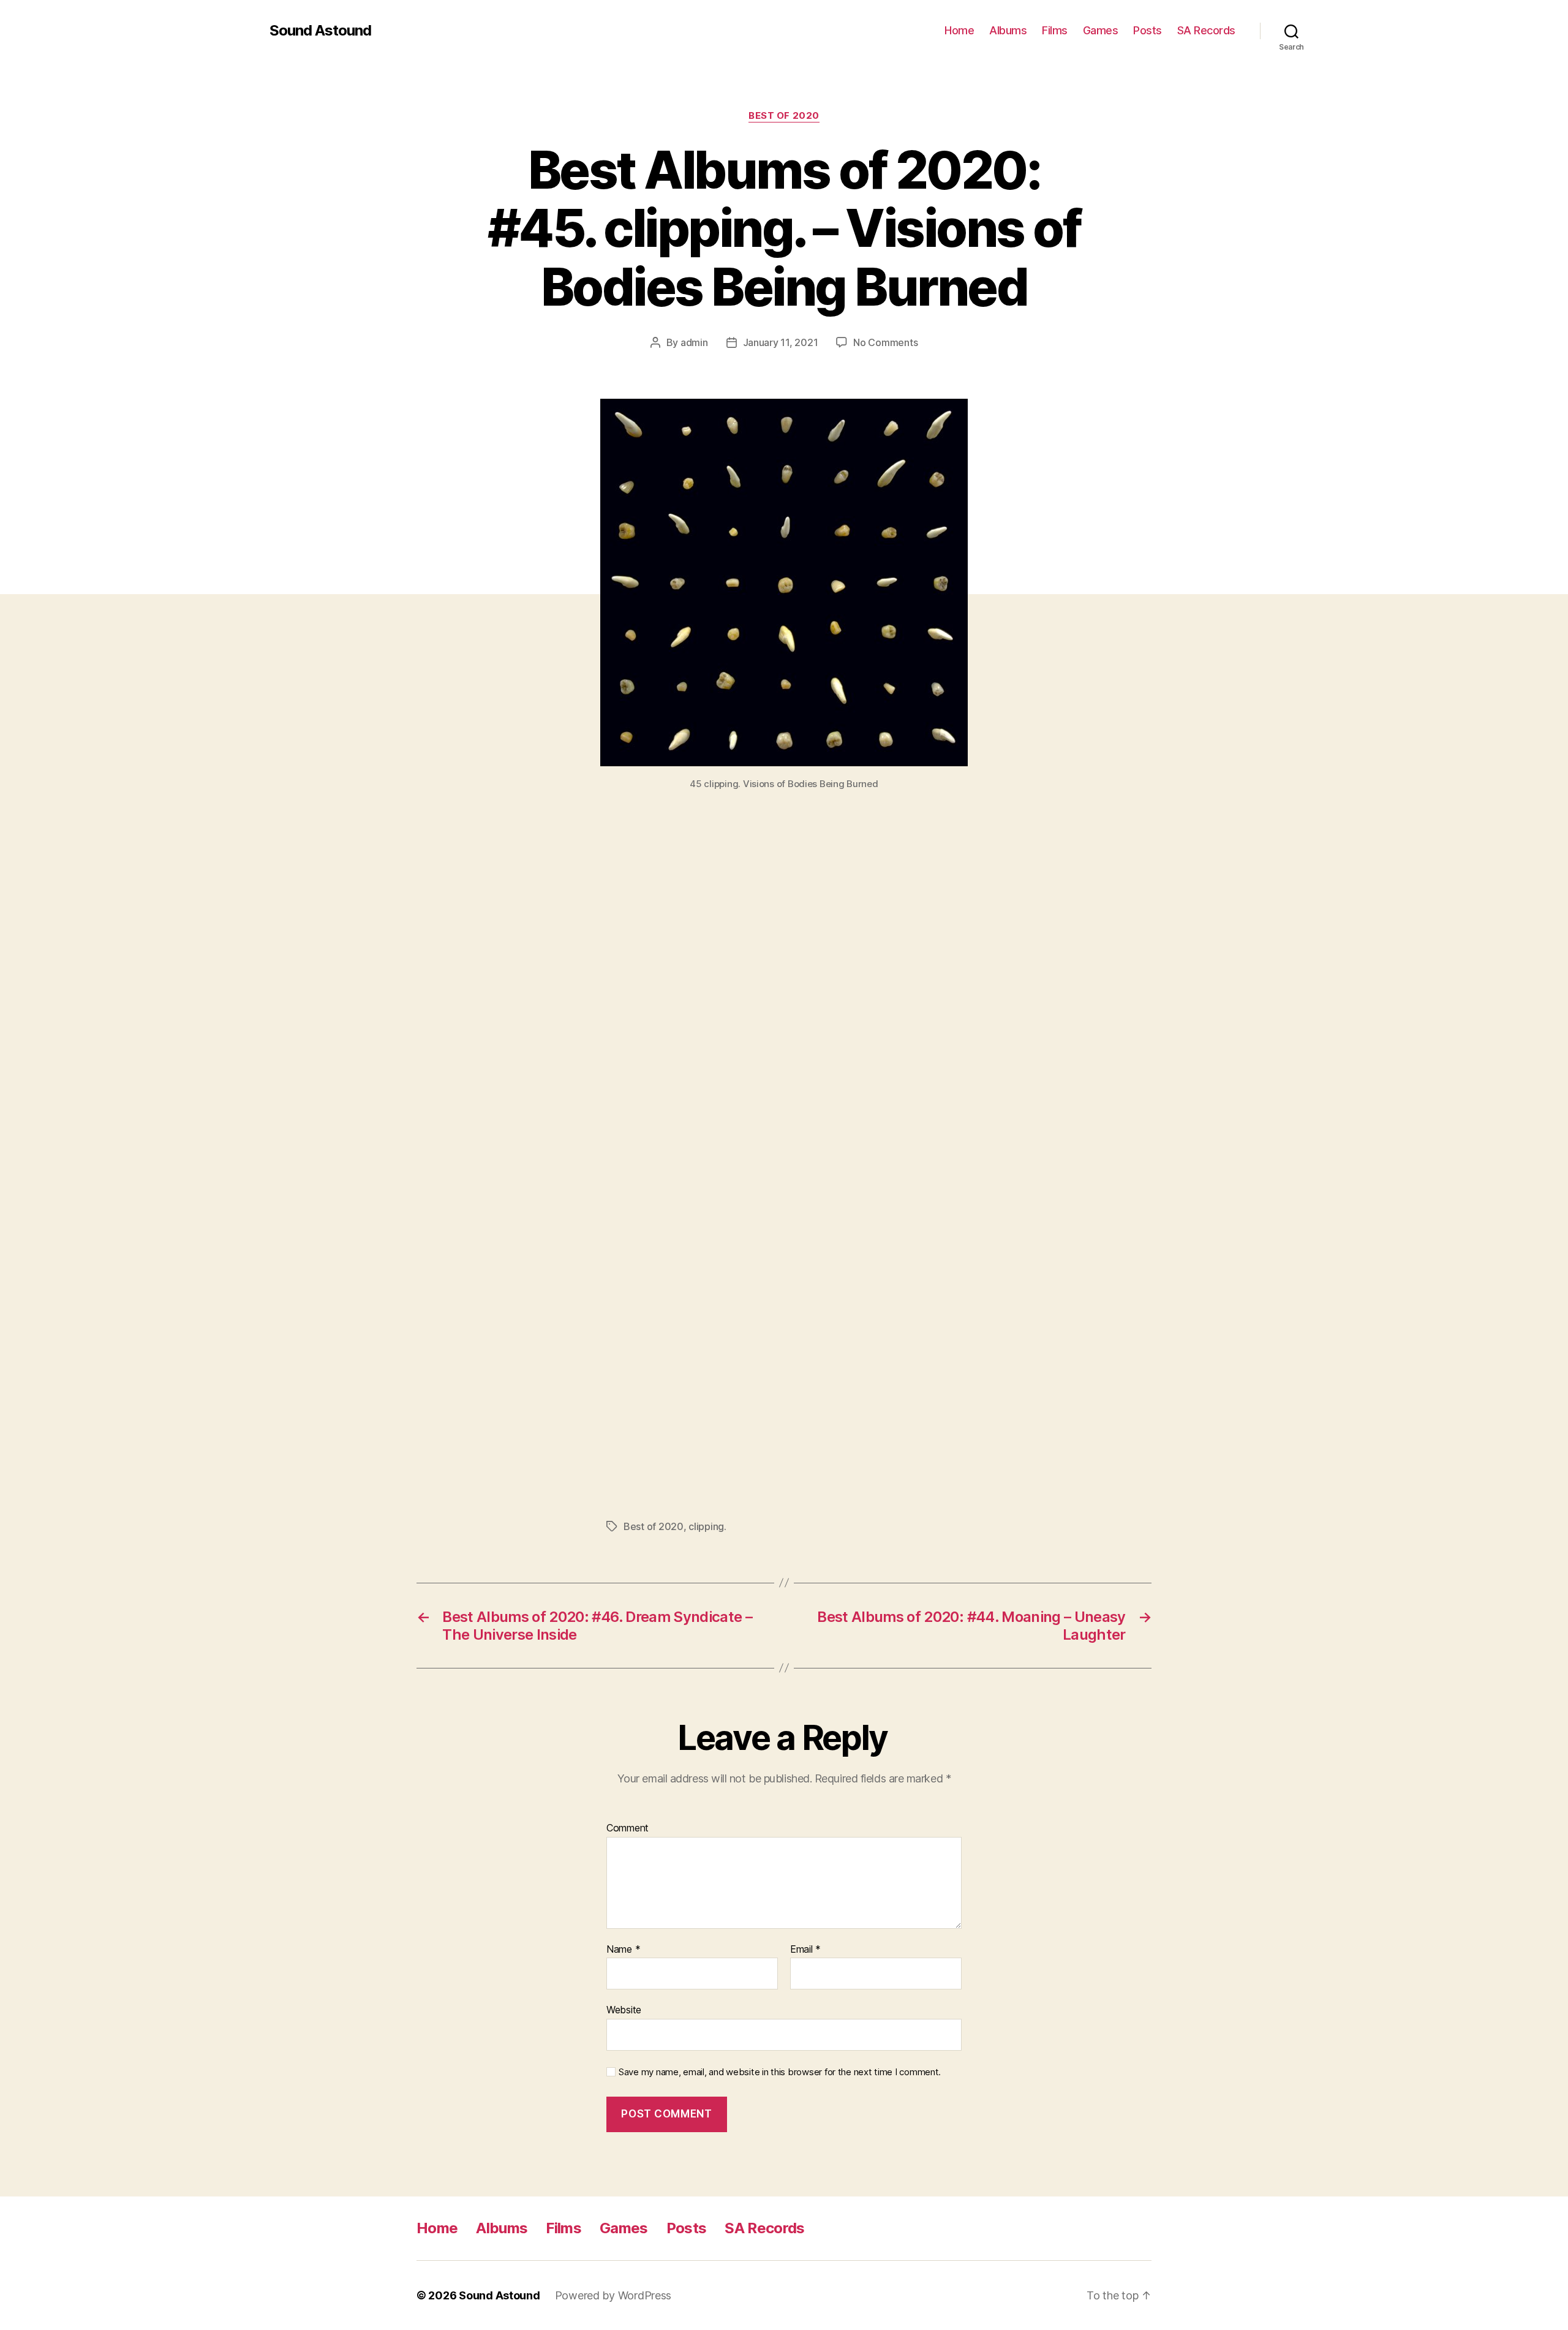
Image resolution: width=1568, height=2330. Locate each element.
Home (959, 30)
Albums (1008, 30)
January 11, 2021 (781, 342)
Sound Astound (320, 31)
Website (624, 2010)
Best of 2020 (784, 116)
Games (1101, 30)
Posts (1148, 30)
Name (623, 1950)
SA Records (1206, 30)
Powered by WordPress (613, 2295)
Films (1055, 30)
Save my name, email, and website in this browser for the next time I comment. (780, 2072)
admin (694, 342)
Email (805, 1950)
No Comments (885, 342)
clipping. (707, 1526)
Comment (628, 1828)
